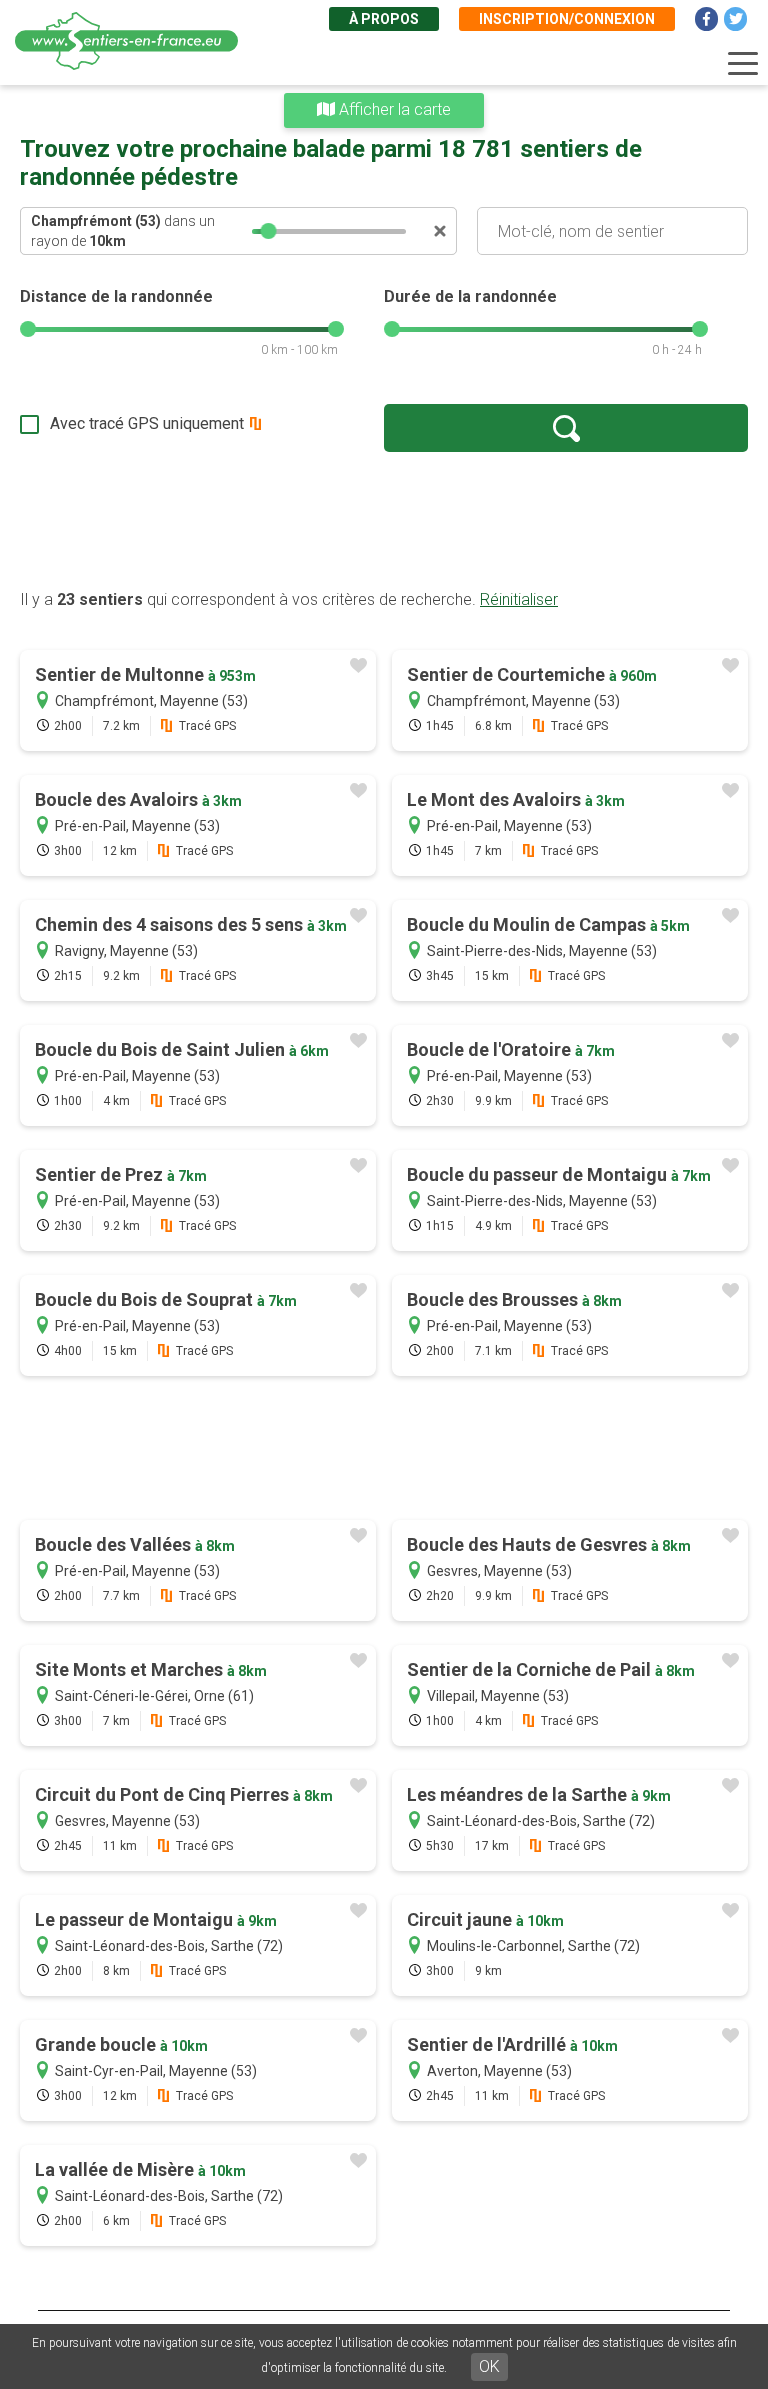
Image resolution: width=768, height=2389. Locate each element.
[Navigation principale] (743, 64)
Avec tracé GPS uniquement (147, 423)
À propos (384, 19)
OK (489, 2366)
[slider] (269, 231)
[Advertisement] (384, 520)
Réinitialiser (519, 599)
